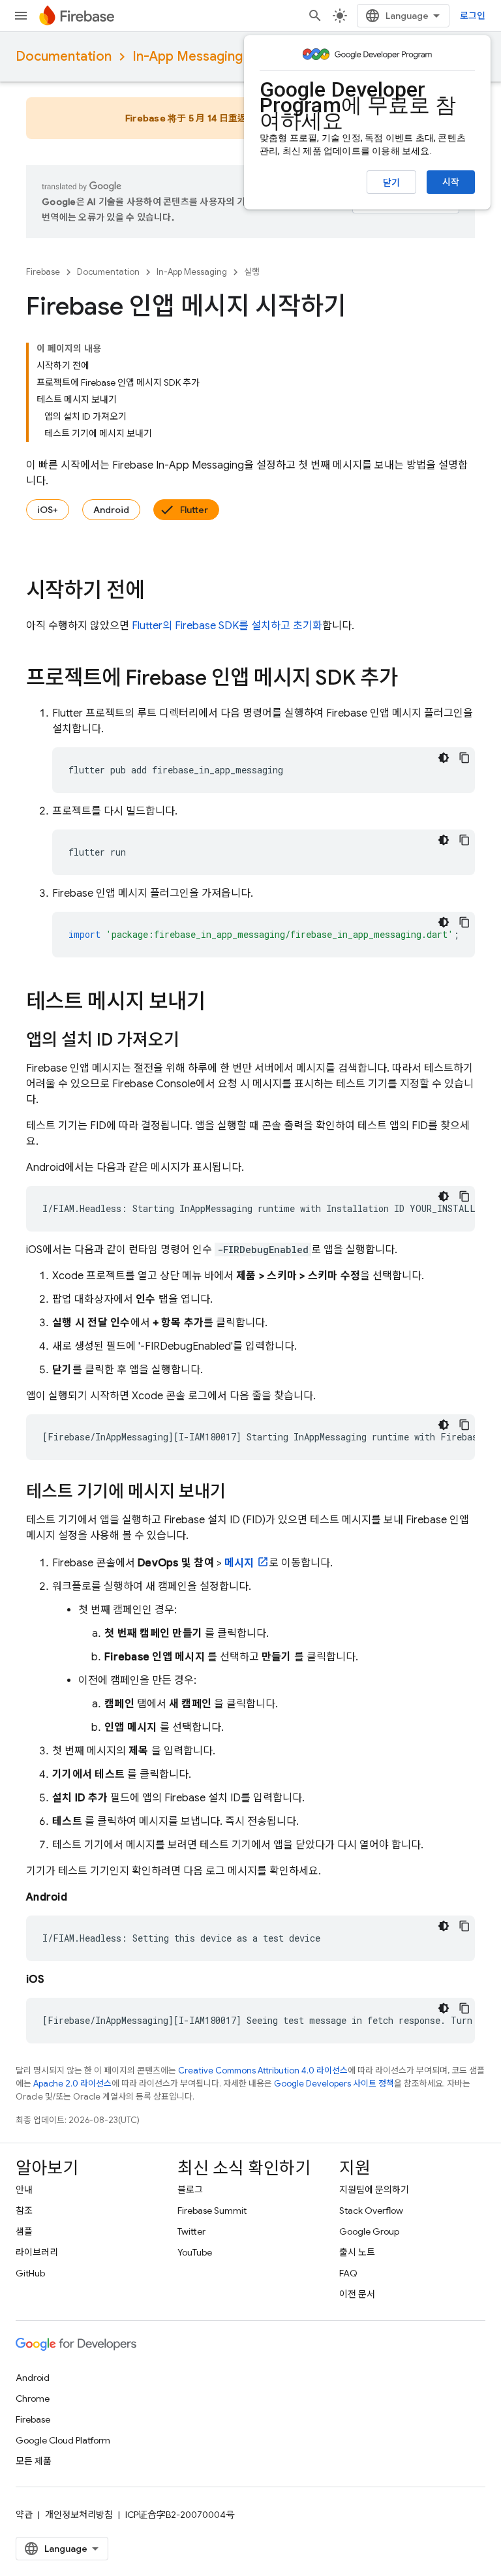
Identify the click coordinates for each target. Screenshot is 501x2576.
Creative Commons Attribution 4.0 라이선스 (263, 2071)
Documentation (64, 56)
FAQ (348, 2273)
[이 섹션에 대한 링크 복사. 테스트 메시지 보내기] (219, 1003)
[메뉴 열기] (21, 16)
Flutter (194, 510)
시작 (451, 182)
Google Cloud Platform (63, 2440)
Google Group (369, 2231)
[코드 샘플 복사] (464, 758)
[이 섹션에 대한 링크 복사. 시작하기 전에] (157, 592)
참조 (24, 2211)
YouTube (195, 2252)
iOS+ (48, 510)
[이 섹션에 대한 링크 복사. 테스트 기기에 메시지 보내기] (239, 1493)
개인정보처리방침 (79, 2515)
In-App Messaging (188, 56)
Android (111, 510)
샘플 (24, 2231)
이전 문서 (357, 2294)
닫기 (391, 183)
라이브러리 (37, 2252)
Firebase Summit (212, 2211)
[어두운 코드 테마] (444, 758)
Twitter (191, 2231)
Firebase (43, 272)
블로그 (190, 2190)
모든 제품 (34, 2461)
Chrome (33, 2398)
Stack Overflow (371, 2211)
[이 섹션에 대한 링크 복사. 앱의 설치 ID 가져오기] (192, 1041)
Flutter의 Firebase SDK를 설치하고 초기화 (227, 626)
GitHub (30, 2273)
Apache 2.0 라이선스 (72, 2084)
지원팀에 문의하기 (374, 2190)
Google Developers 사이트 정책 (334, 2084)
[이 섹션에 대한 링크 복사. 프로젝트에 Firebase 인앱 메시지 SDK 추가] (411, 679)
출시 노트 (357, 2252)
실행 (252, 272)
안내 (24, 2190)
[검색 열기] (315, 16)
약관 (24, 2515)
